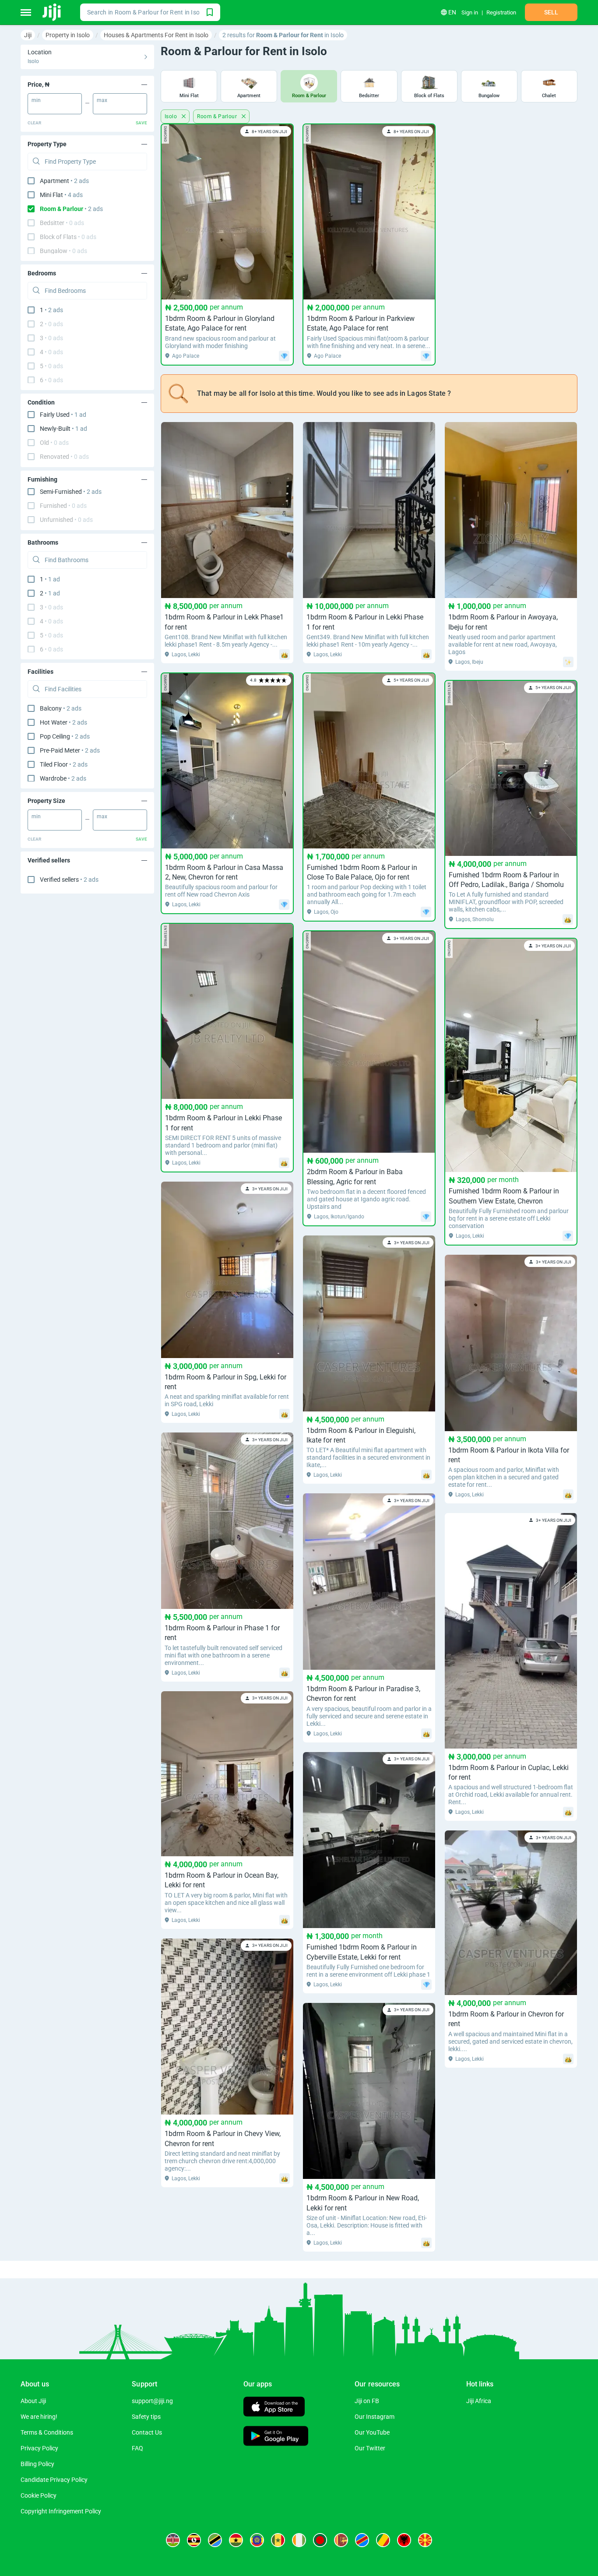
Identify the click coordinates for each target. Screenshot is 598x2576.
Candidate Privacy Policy (54, 2480)
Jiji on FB (367, 2401)
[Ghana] (236, 2540)
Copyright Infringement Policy (61, 2511)
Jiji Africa (479, 2401)
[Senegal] (278, 2540)
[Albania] (404, 2540)
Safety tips (146, 2417)
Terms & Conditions (47, 2432)
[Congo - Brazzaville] (383, 2540)
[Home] (52, 12)
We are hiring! (39, 2417)
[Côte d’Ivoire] (299, 2540)
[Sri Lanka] (341, 2540)
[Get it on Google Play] (276, 2437)
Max (102, 100)
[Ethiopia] (257, 2540)
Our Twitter (370, 2448)
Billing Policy (37, 2464)
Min (36, 100)
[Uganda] (194, 2540)
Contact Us (147, 2432)
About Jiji (33, 2401)
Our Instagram (375, 2417)
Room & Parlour (218, 116)
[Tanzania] (215, 2540)
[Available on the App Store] (274, 2408)
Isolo (171, 116)
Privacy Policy (39, 2448)
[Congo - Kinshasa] (362, 2540)
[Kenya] (173, 2540)
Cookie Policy (39, 2495)
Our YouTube (372, 2432)
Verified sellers (69, 880)
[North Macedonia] (425, 2540)
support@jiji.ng (152, 2401)
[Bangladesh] (320, 2540)
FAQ (137, 2448)
